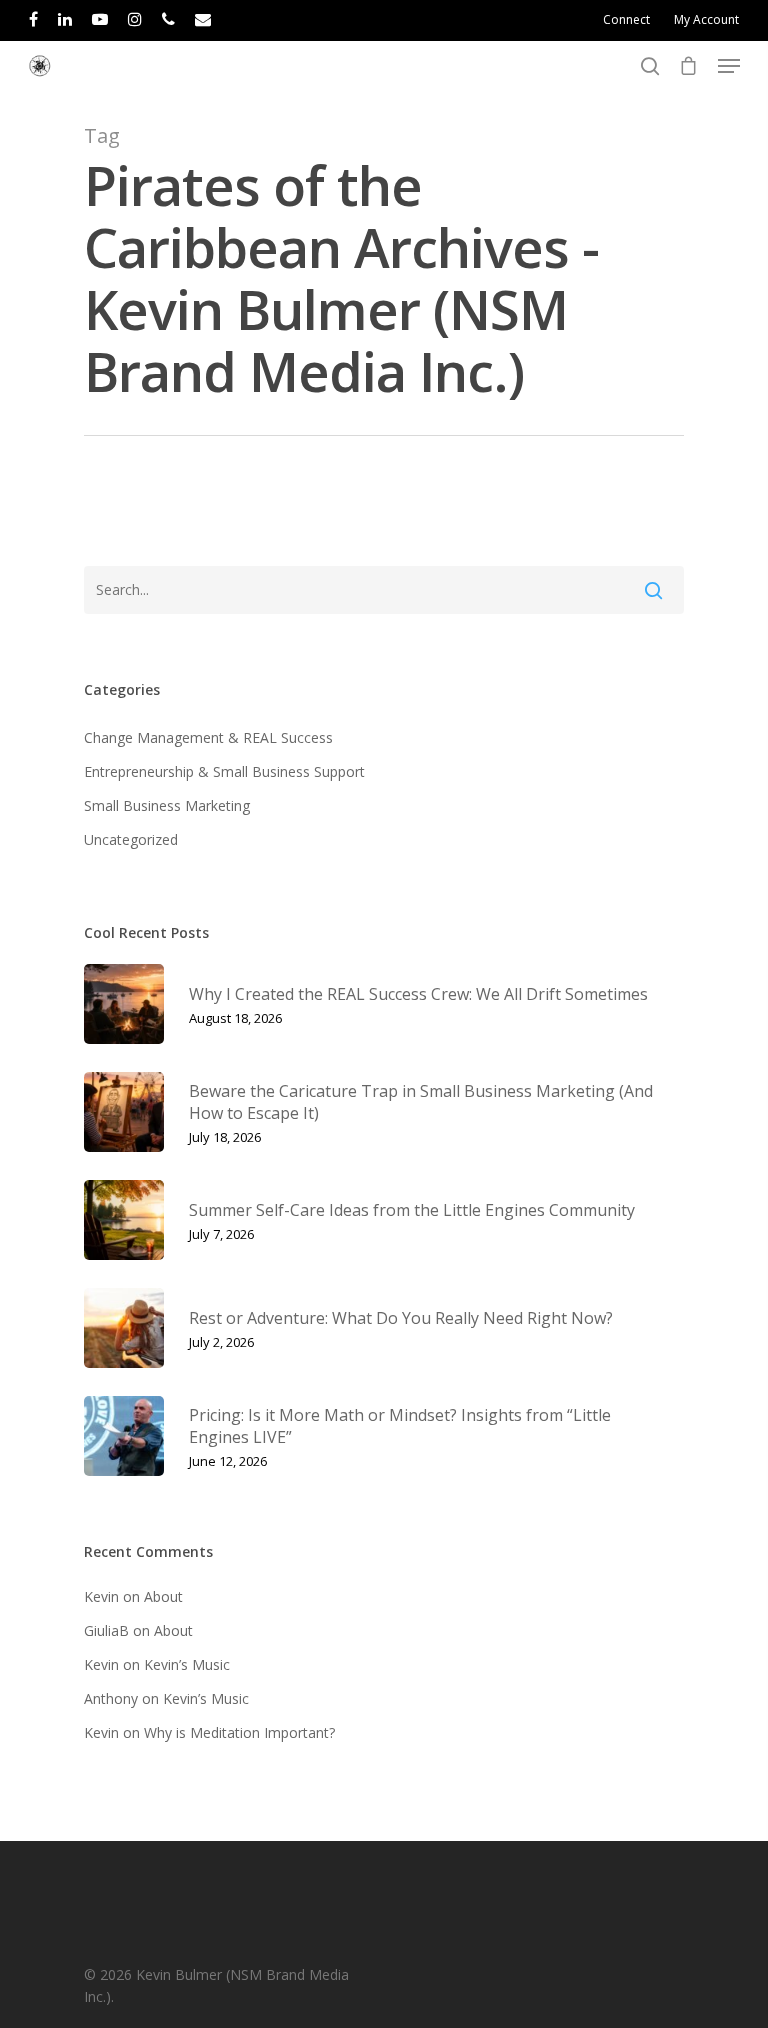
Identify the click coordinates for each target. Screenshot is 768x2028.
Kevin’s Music (187, 1664)
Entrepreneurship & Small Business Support (224, 771)
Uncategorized (131, 839)
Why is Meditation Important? (239, 1732)
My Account (706, 19)
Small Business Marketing (167, 805)
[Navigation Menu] (729, 66)
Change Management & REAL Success (208, 737)
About (163, 1596)
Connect (626, 19)
